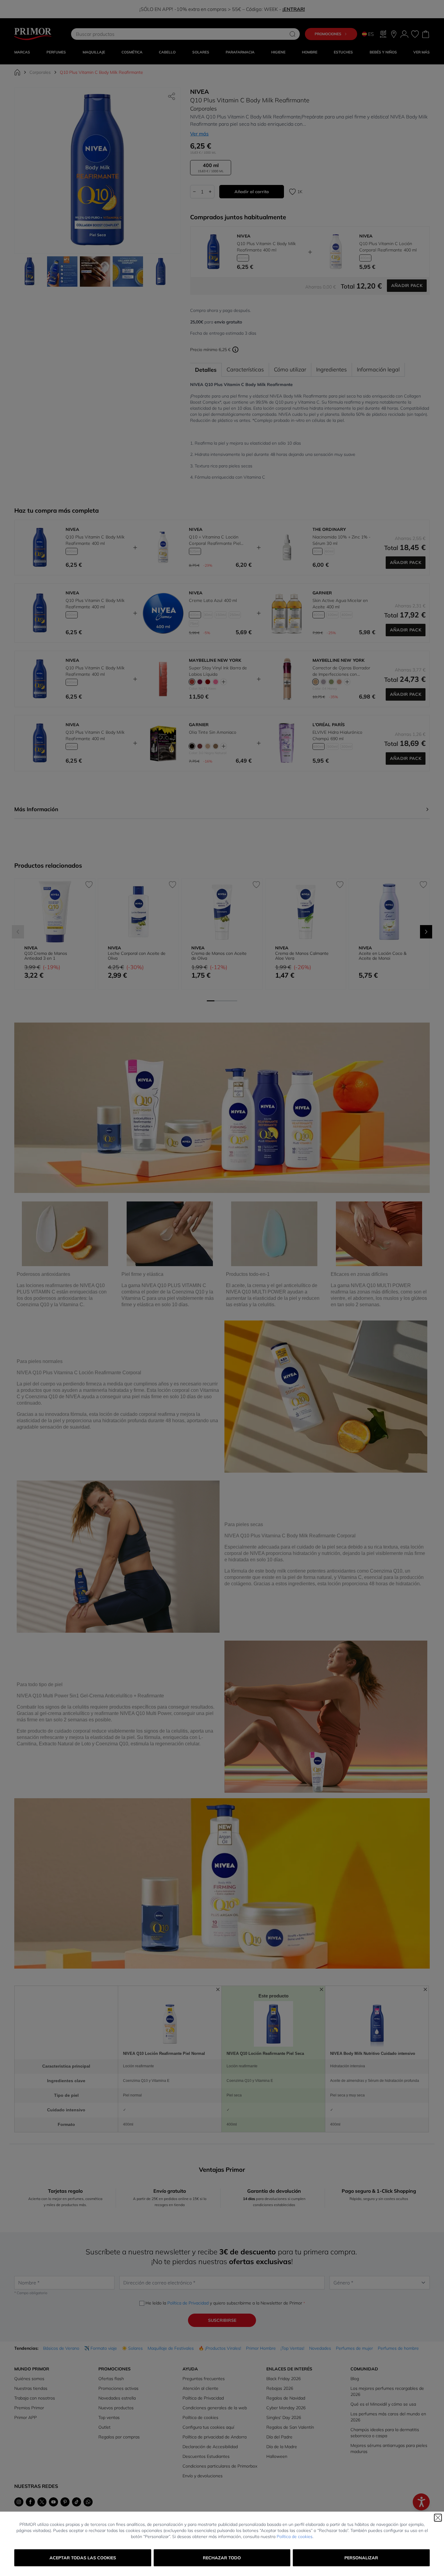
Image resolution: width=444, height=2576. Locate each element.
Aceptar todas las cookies (83, 2558)
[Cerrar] (438, 2518)
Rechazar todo (222, 2558)
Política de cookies (295, 2537)
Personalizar (361, 2558)
